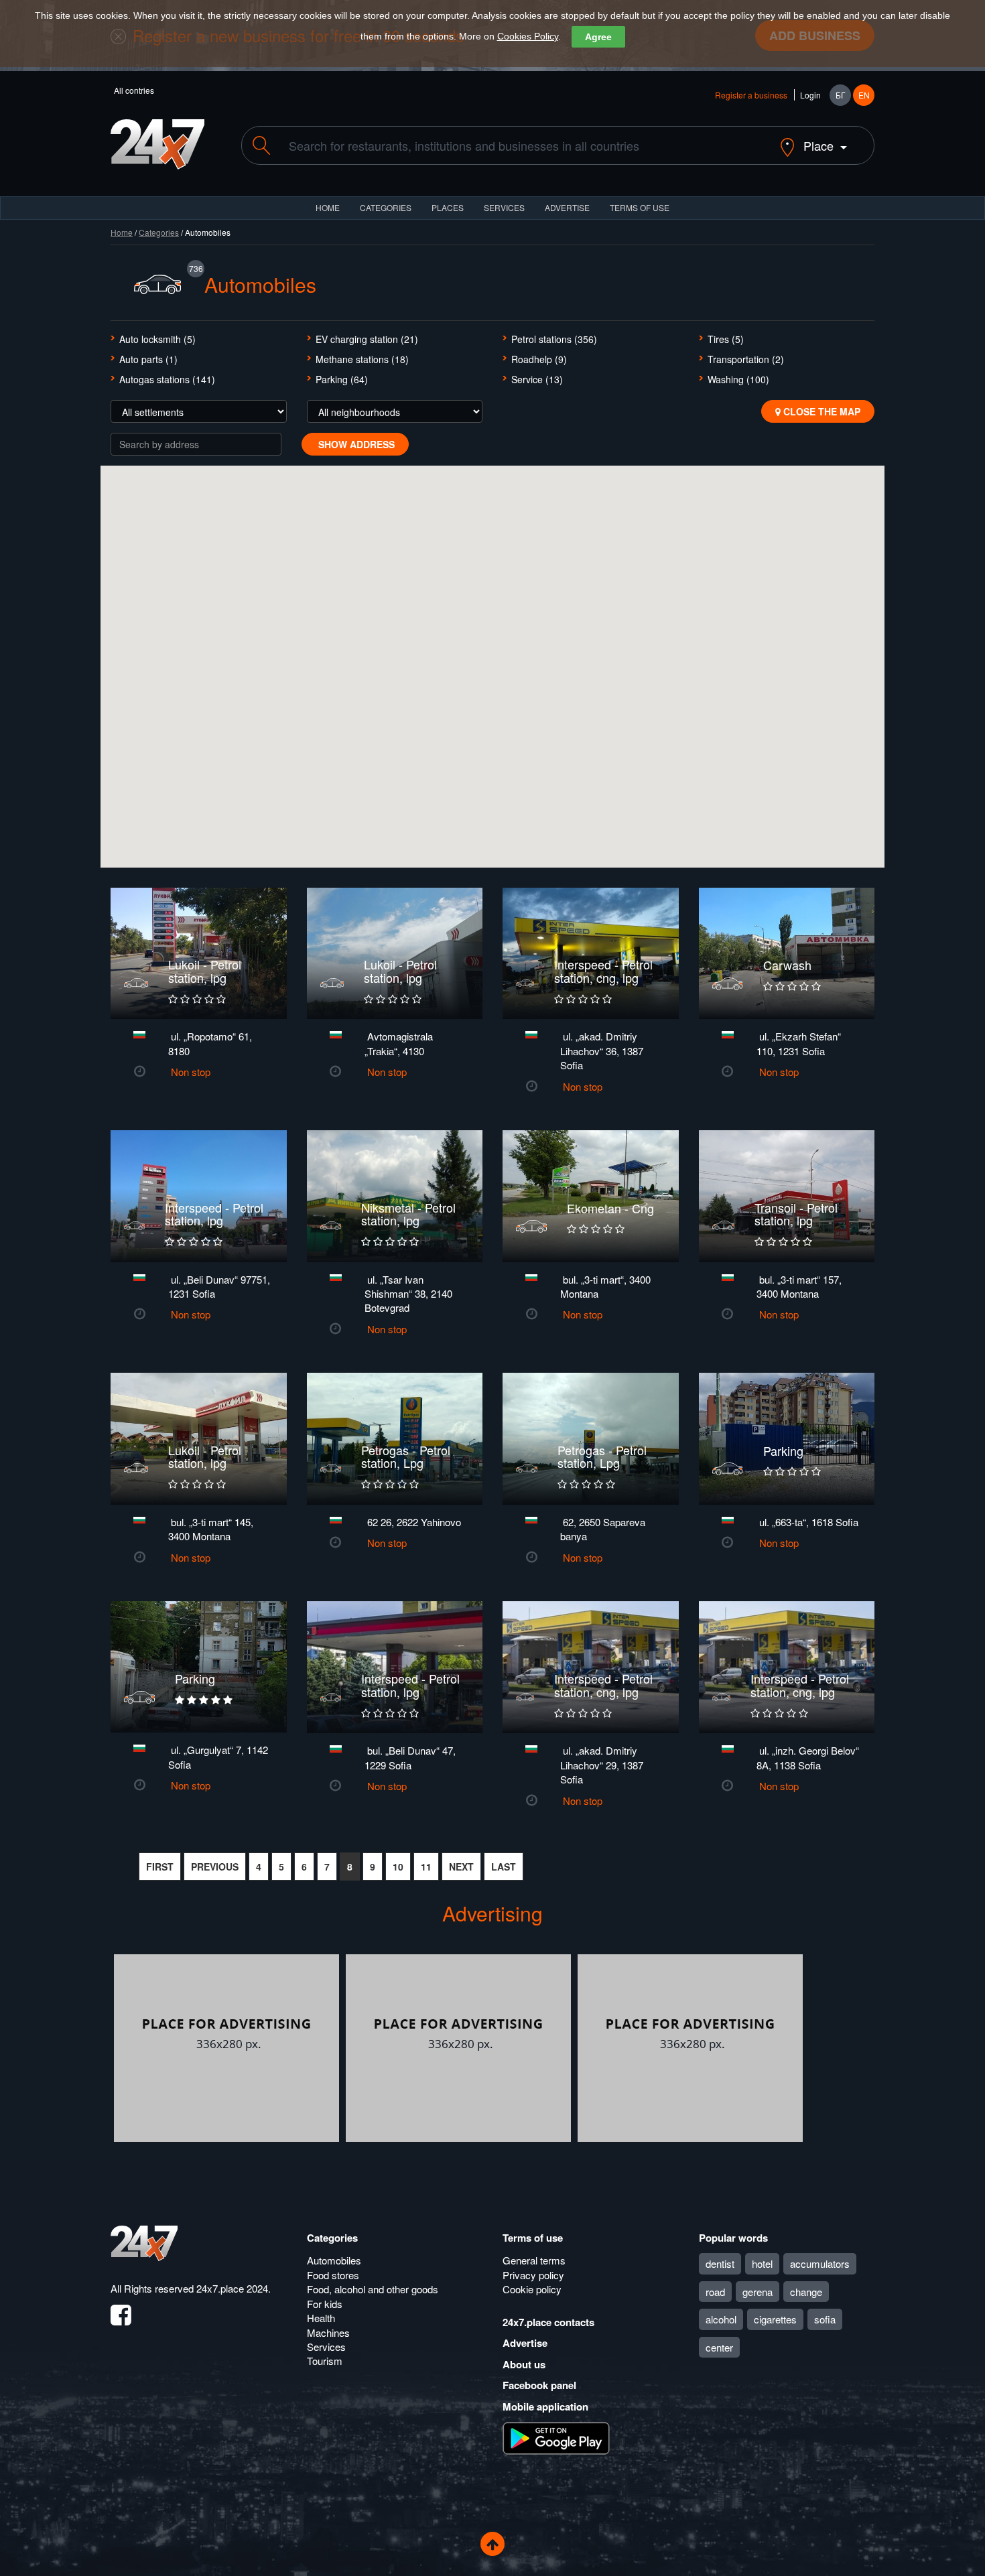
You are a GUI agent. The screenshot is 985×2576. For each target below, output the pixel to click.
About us (524, 2364)
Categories (159, 232)
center (719, 2347)
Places (448, 207)
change (806, 2292)
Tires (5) (726, 339)
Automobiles (334, 2260)
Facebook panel (539, 2385)
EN (864, 95)
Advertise (525, 2343)
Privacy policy (533, 2275)
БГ (841, 95)
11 (426, 1867)
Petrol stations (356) (554, 339)
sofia (825, 2319)
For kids (325, 2304)
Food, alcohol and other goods (373, 2289)
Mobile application (545, 2406)
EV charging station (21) (367, 339)
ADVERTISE (567, 207)
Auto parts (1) (148, 359)
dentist (720, 2263)
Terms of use (533, 2238)
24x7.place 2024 (232, 2288)
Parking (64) (342, 379)
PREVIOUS (215, 1867)
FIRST (160, 1867)
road (715, 2292)
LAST (504, 1867)
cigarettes (775, 2319)
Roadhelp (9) (539, 359)
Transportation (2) (746, 359)
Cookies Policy (528, 36)
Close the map (820, 411)
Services (504, 207)
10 (398, 1867)
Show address (355, 444)
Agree (598, 37)
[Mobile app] (556, 2437)
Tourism (325, 2361)
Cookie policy (532, 2289)
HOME (328, 207)
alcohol (721, 2319)
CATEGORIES (386, 207)
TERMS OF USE (640, 207)
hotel (762, 2263)
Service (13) (537, 379)
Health (321, 2318)
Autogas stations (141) (167, 379)
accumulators (820, 2263)
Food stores (333, 2275)
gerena (758, 2292)
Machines (328, 2332)
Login (810, 95)
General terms (534, 2260)
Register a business (751, 95)
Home (122, 232)
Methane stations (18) (362, 359)
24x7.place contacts (548, 2322)
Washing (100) (738, 379)
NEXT (461, 1867)
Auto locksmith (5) (157, 339)
